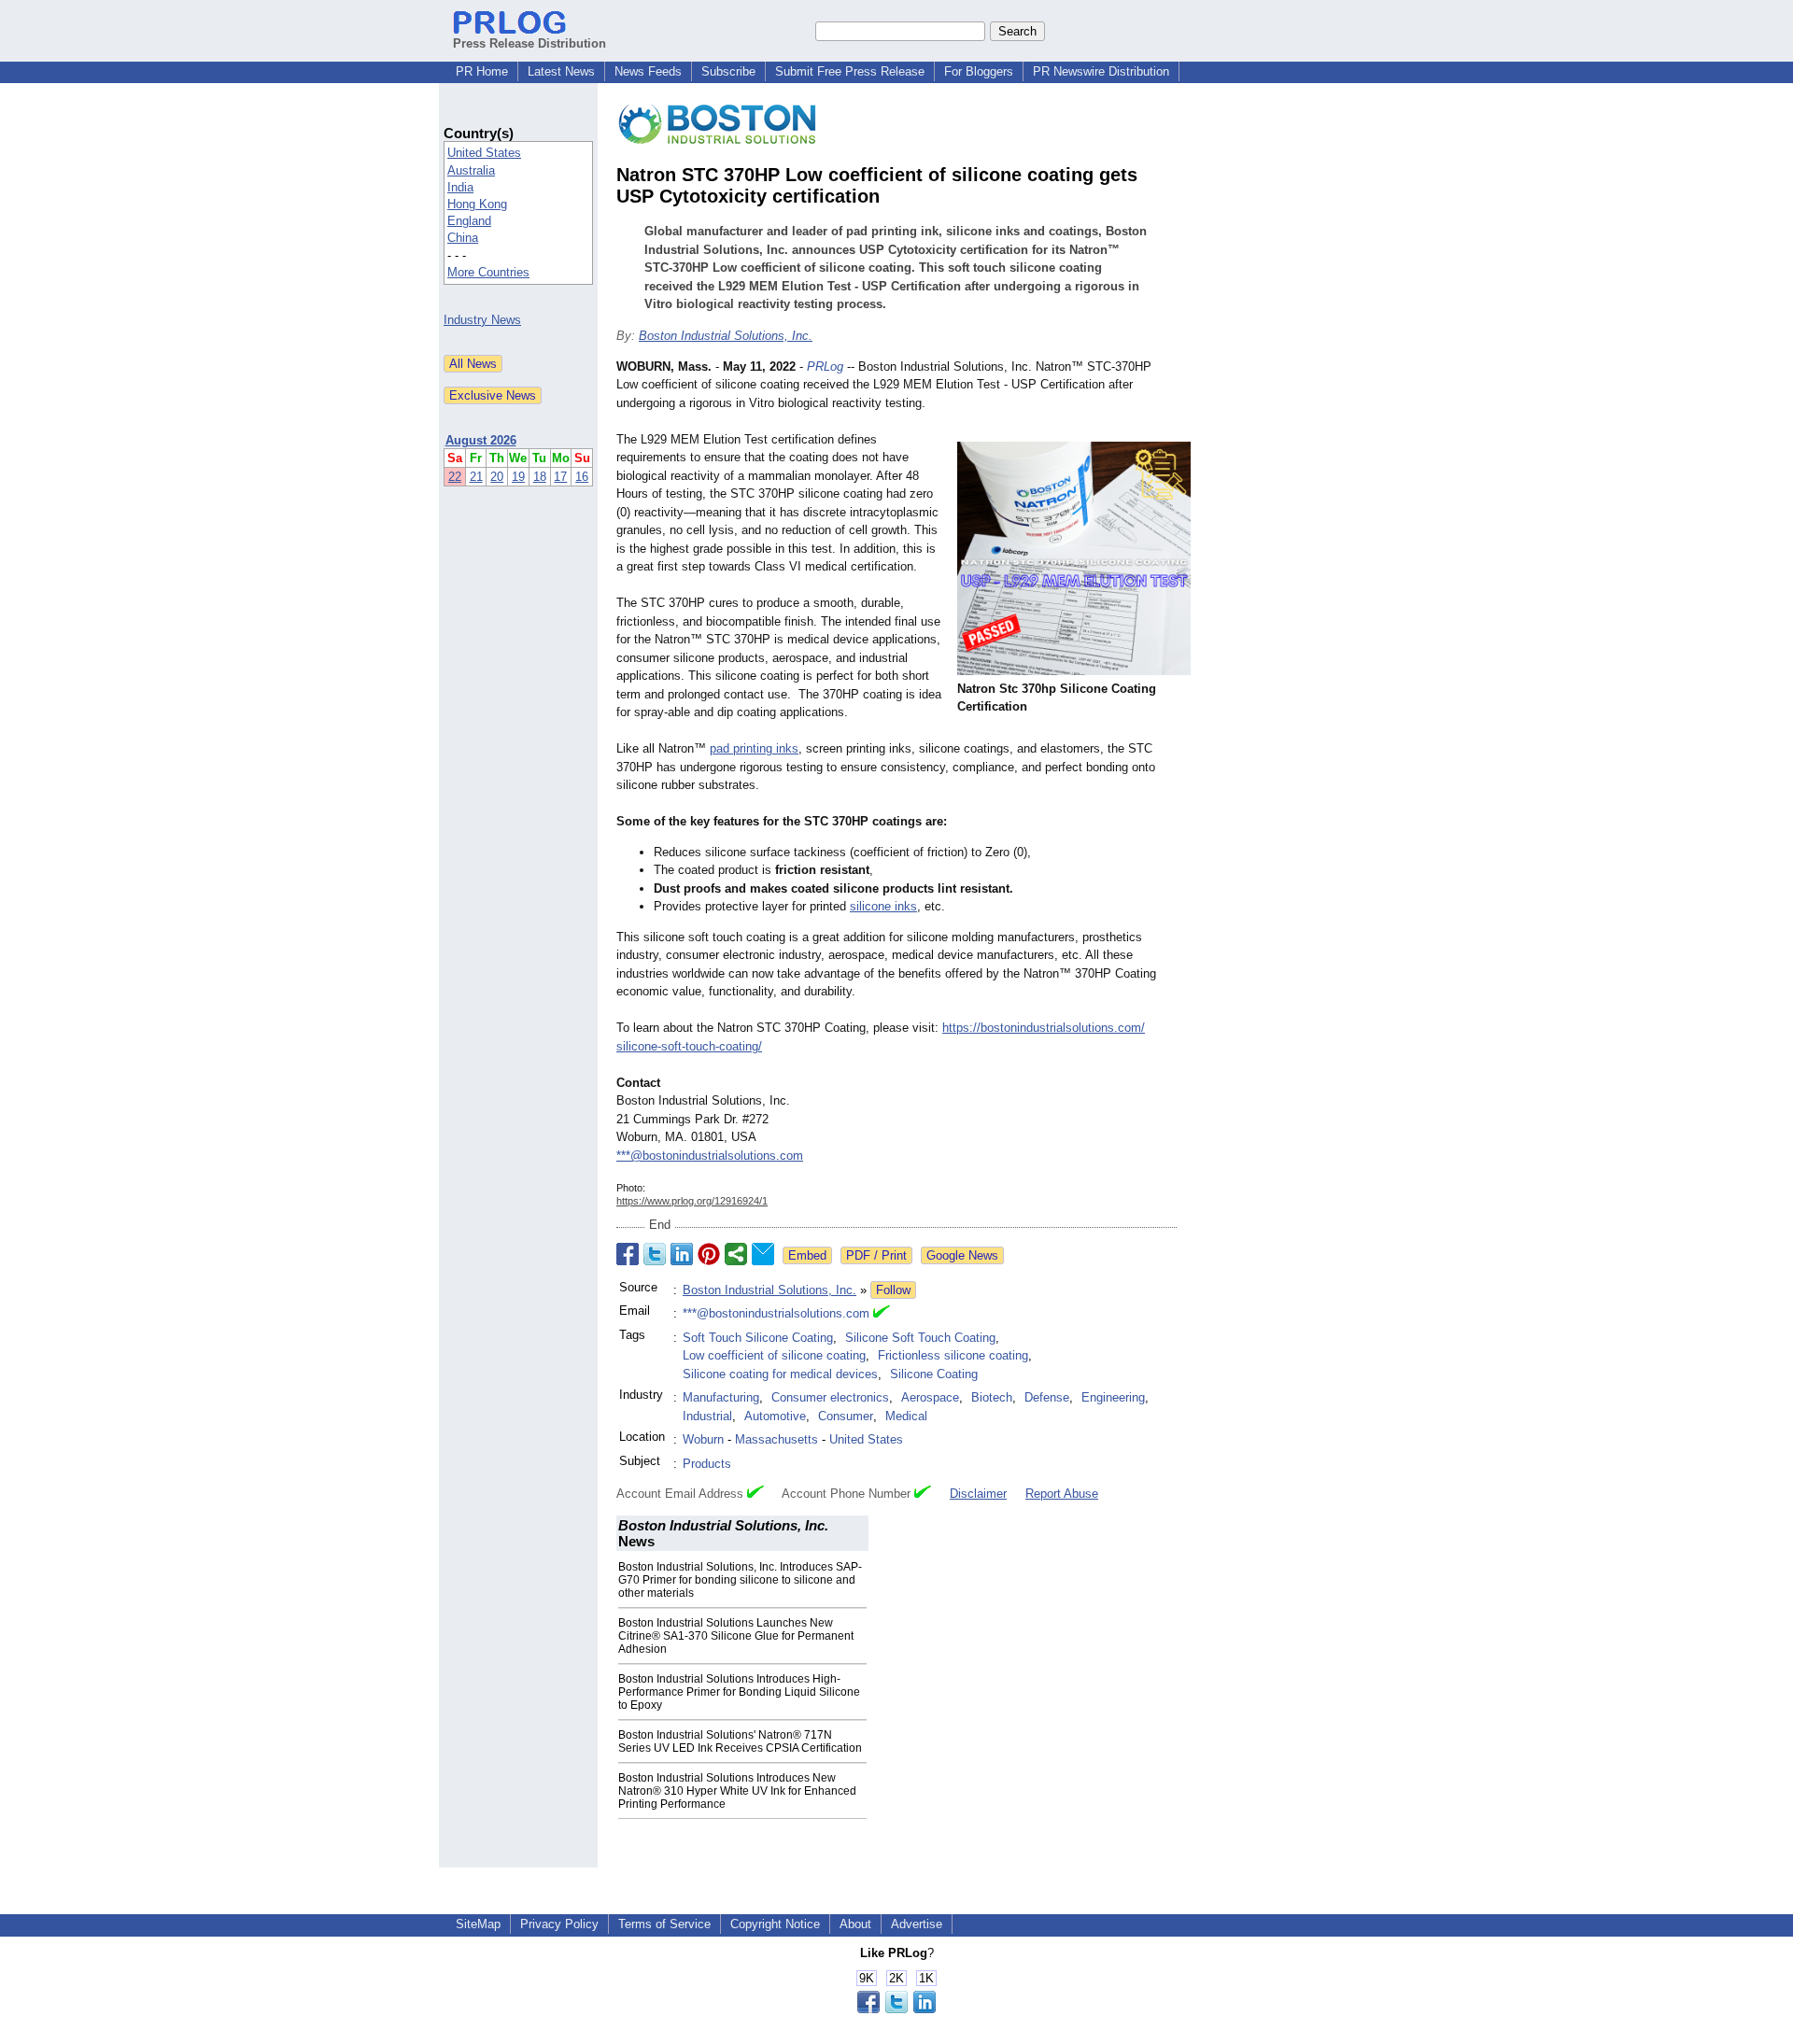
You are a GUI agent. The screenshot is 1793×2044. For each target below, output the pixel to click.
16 (582, 477)
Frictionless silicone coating (953, 1355)
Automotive (775, 1416)
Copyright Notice (775, 1924)
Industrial (707, 1416)
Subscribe (728, 71)
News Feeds (648, 71)
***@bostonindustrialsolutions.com (710, 1156)
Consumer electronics (830, 1397)
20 (497, 477)
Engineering (1113, 1397)
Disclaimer (978, 1494)
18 (540, 477)
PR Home (482, 71)
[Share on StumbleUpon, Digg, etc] (736, 1254)
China (463, 238)
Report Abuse (1062, 1494)
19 (518, 477)
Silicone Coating (934, 1374)
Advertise (917, 1924)
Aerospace (930, 1397)
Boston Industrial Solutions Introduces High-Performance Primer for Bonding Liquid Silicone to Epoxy (739, 1692)
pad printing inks (754, 748)
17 (560, 477)
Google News (962, 1255)
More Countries (488, 272)
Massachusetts (776, 1439)
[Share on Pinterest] (709, 1254)
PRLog (825, 367)
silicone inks (883, 906)
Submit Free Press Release (850, 71)
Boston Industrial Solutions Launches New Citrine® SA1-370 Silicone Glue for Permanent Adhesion (736, 1636)
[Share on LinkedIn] (682, 1254)
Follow (893, 1290)
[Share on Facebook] (628, 1254)
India (460, 187)
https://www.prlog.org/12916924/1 (692, 1201)
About (855, 1924)
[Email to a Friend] (763, 1254)
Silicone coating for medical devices (780, 1374)
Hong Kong (477, 204)
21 (476, 477)
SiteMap (478, 1924)
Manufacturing (721, 1397)
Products (707, 1464)
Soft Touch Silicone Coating (758, 1338)
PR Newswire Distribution (1101, 71)
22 (455, 477)
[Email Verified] (882, 1314)
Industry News (482, 320)
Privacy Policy (559, 1924)
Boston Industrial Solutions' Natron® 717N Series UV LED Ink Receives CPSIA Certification (740, 1741)
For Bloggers (979, 71)
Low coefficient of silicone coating (774, 1355)
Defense (1047, 1397)
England (469, 221)
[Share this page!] (896, 2009)
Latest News (561, 71)
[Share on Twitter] (655, 1254)
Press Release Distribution (529, 43)
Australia (471, 170)
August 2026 (481, 440)
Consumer (846, 1416)
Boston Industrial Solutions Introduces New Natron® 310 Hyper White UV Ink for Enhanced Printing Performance (737, 1791)
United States (484, 153)
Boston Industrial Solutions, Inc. (726, 336)
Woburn (703, 1439)
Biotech (992, 1397)
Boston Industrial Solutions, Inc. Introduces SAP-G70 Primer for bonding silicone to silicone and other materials (740, 1580)
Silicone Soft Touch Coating (920, 1338)
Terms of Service (664, 1924)
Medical (906, 1416)
